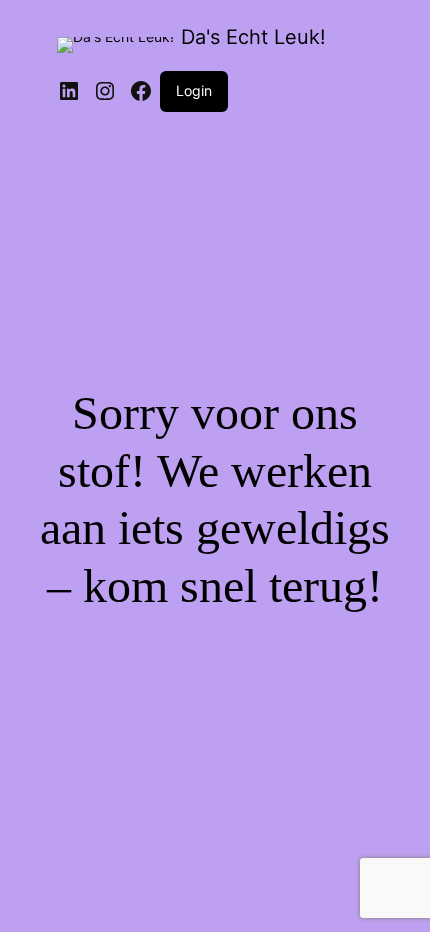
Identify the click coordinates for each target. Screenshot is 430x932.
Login (194, 90)
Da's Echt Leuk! (253, 37)
